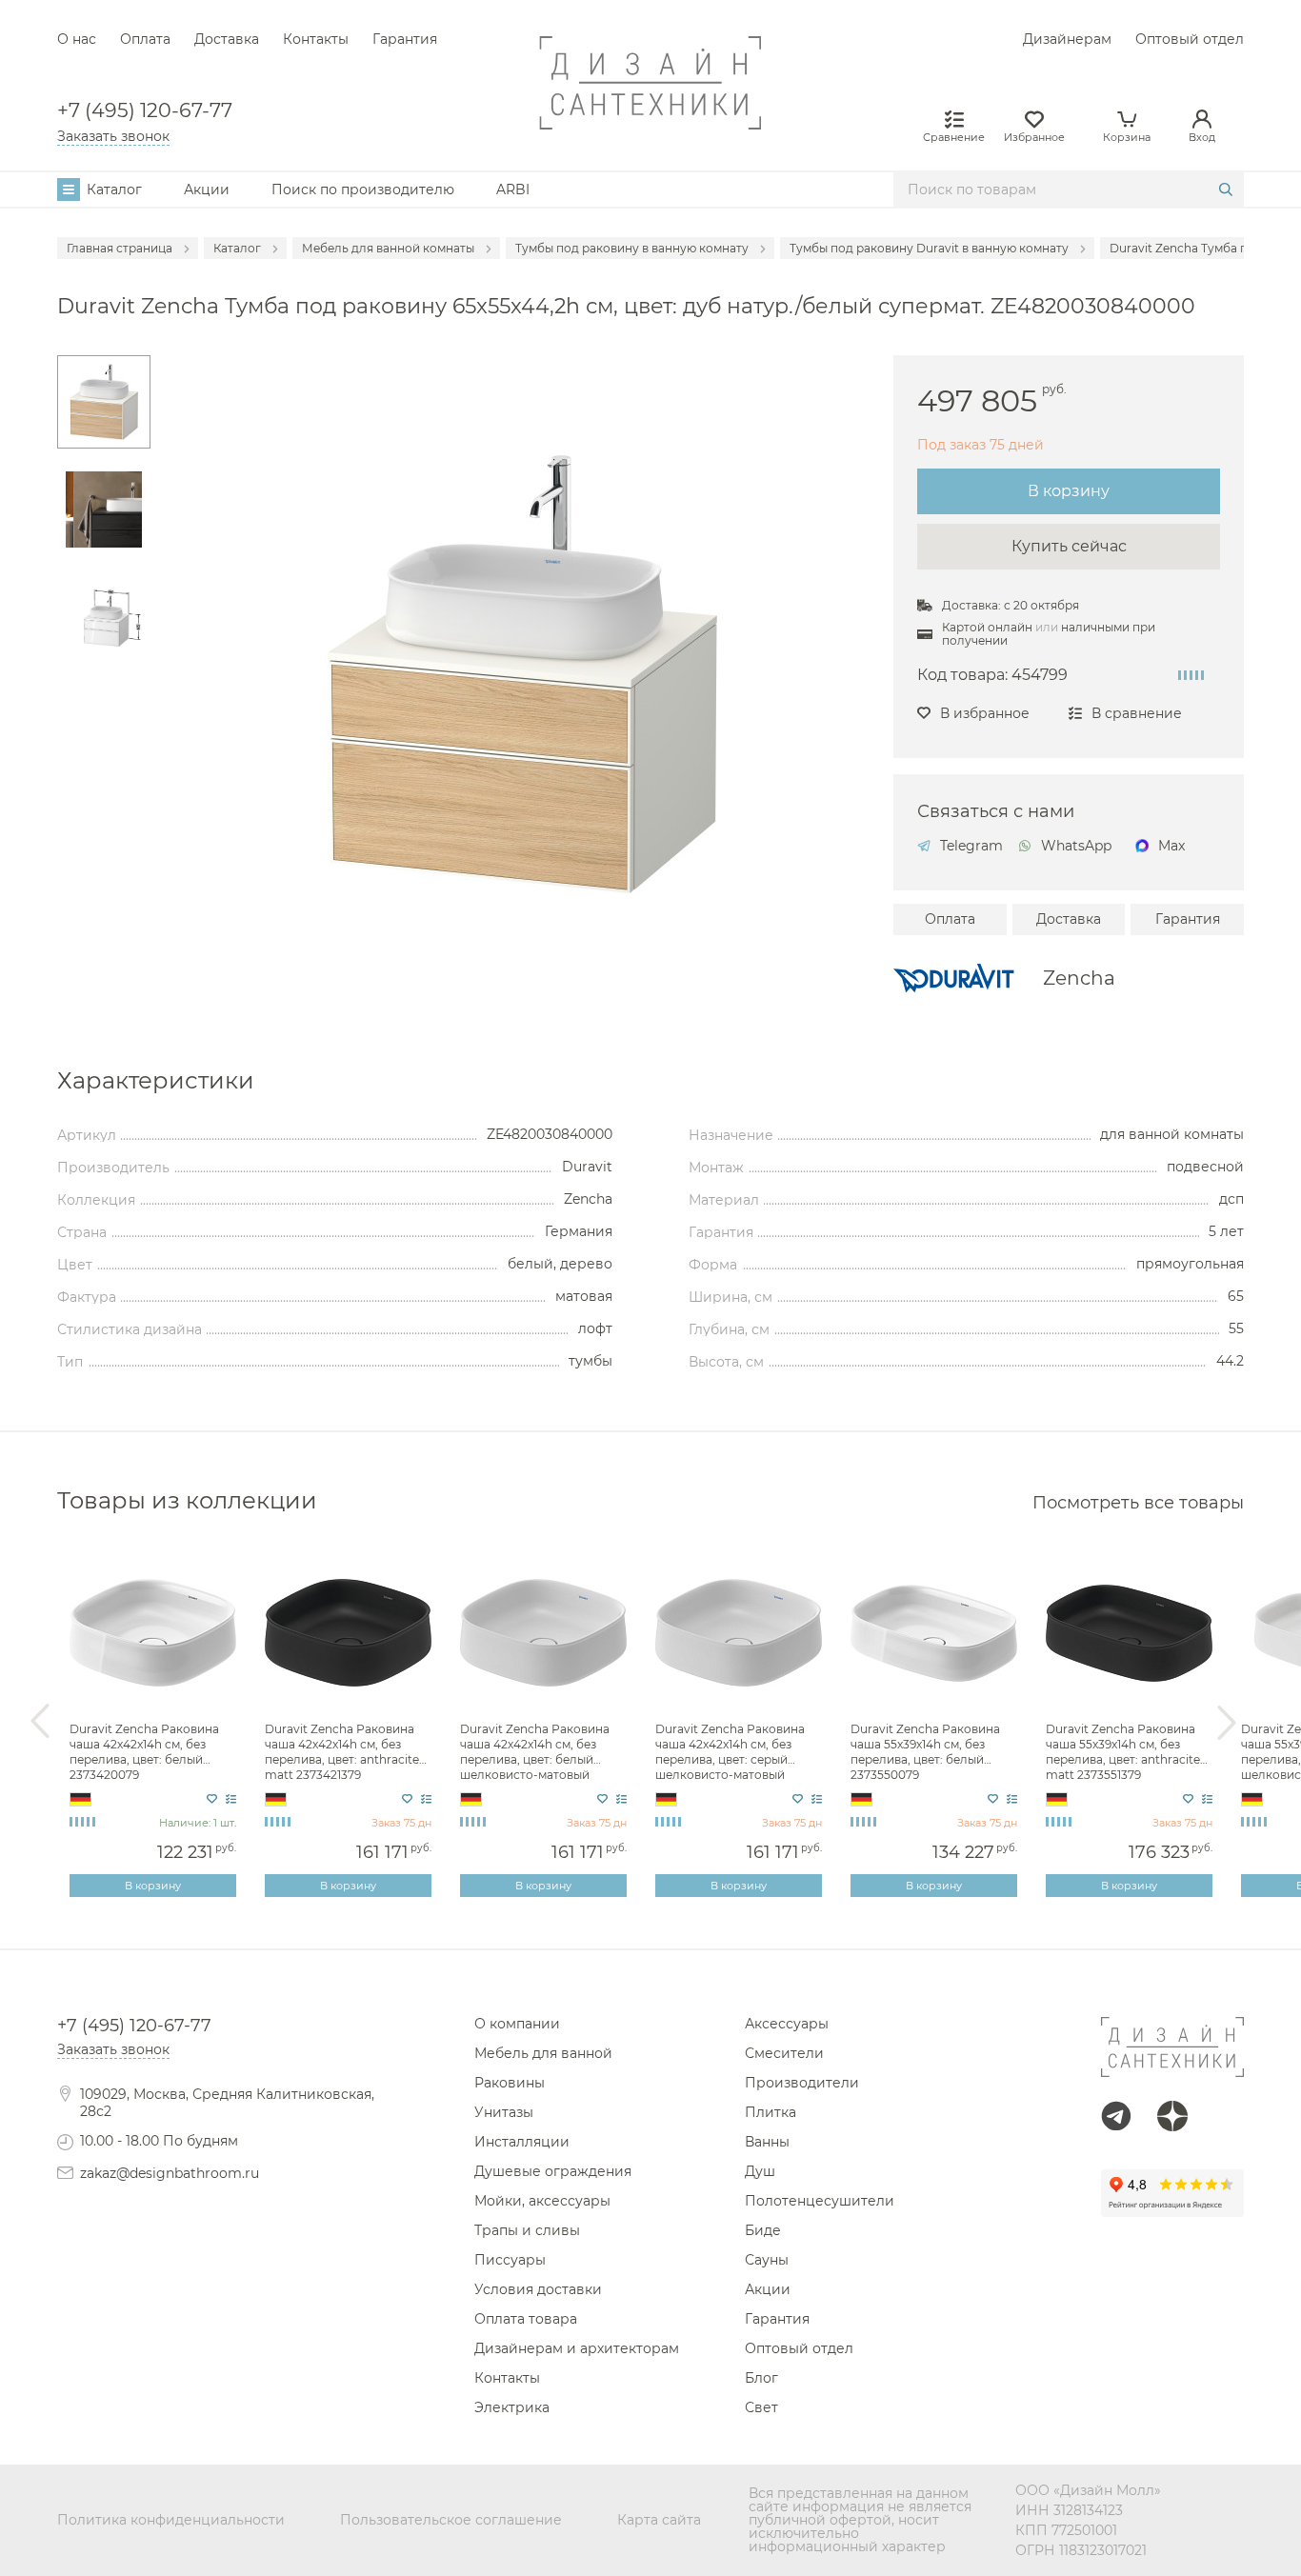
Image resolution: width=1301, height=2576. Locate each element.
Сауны (767, 2260)
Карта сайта (659, 2520)
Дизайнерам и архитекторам (577, 2348)
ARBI (513, 190)
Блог (761, 2378)
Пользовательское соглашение (451, 2520)
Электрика (512, 2407)
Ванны (767, 2142)
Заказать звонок (113, 136)
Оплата (145, 39)
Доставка (227, 39)
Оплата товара (526, 2319)
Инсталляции (522, 2142)
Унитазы (504, 2112)
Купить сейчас (1069, 546)
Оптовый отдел (1190, 39)
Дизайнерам (1067, 39)
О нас (77, 39)
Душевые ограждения (553, 2171)
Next (1227, 1722)
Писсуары (510, 2260)
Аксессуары (787, 2024)
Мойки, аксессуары (542, 2201)
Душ (760, 2171)
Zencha (1079, 978)
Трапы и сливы (527, 2230)
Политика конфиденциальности (171, 2520)
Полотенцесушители (820, 2201)
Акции (207, 190)
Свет (761, 2407)
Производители (802, 2083)
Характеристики (156, 1081)
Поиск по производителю (363, 190)
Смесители (784, 2053)
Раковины (510, 2083)
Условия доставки (538, 2289)
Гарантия (405, 39)
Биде (763, 2230)
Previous (40, 1722)
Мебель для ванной (543, 2053)
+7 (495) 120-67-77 (145, 111)
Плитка (771, 2112)
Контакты (316, 39)
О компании (517, 2024)
